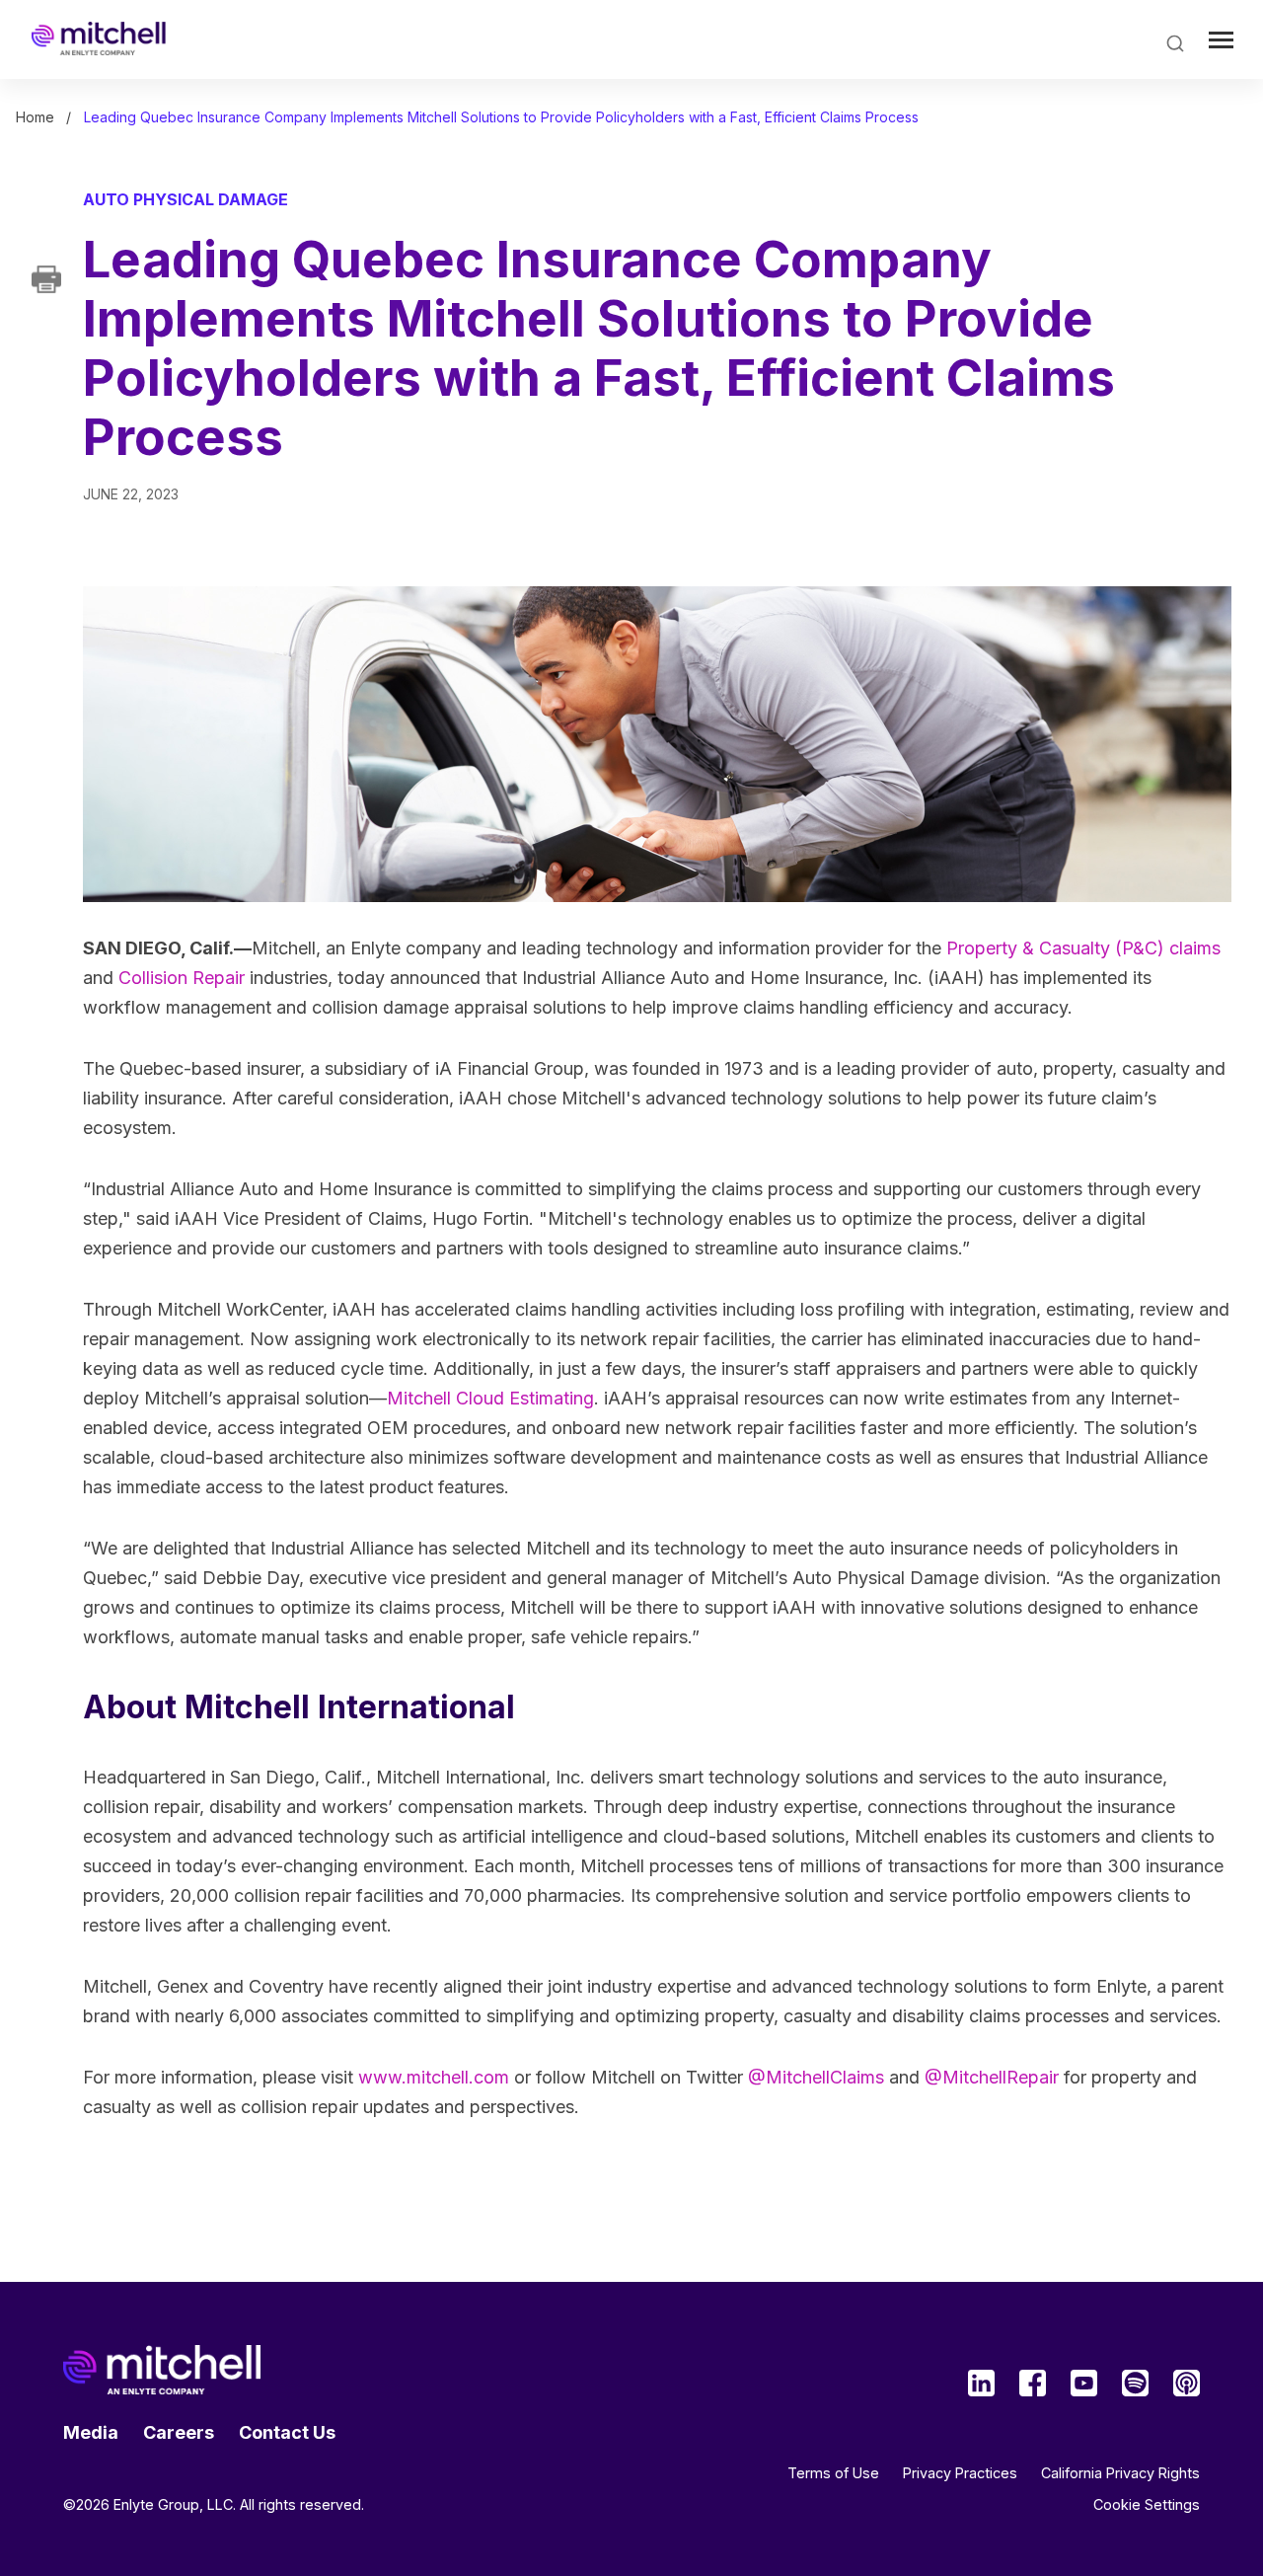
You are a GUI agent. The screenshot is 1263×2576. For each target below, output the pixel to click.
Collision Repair (182, 978)
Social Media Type (981, 2383)
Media (91, 2432)
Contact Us (287, 2432)
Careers (179, 2432)
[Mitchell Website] (162, 2370)
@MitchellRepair (992, 2077)
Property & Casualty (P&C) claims (1083, 948)
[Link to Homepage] (99, 39)
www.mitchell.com (434, 2077)
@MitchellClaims (816, 2077)
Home (35, 117)
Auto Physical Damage (186, 199)
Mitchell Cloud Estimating (490, 1398)
